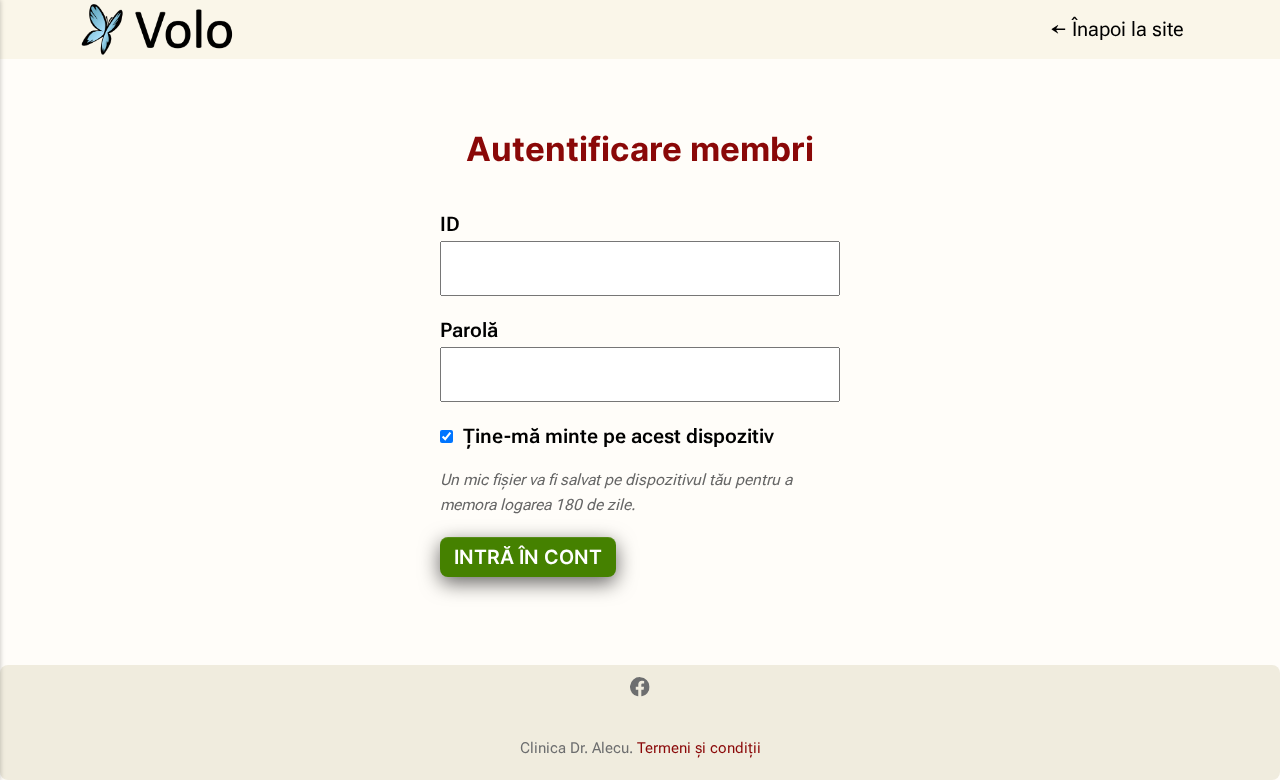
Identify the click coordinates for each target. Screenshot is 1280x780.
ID (450, 224)
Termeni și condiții (699, 748)
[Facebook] (639, 690)
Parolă (469, 330)
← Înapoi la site (1117, 29)
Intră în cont (528, 557)
